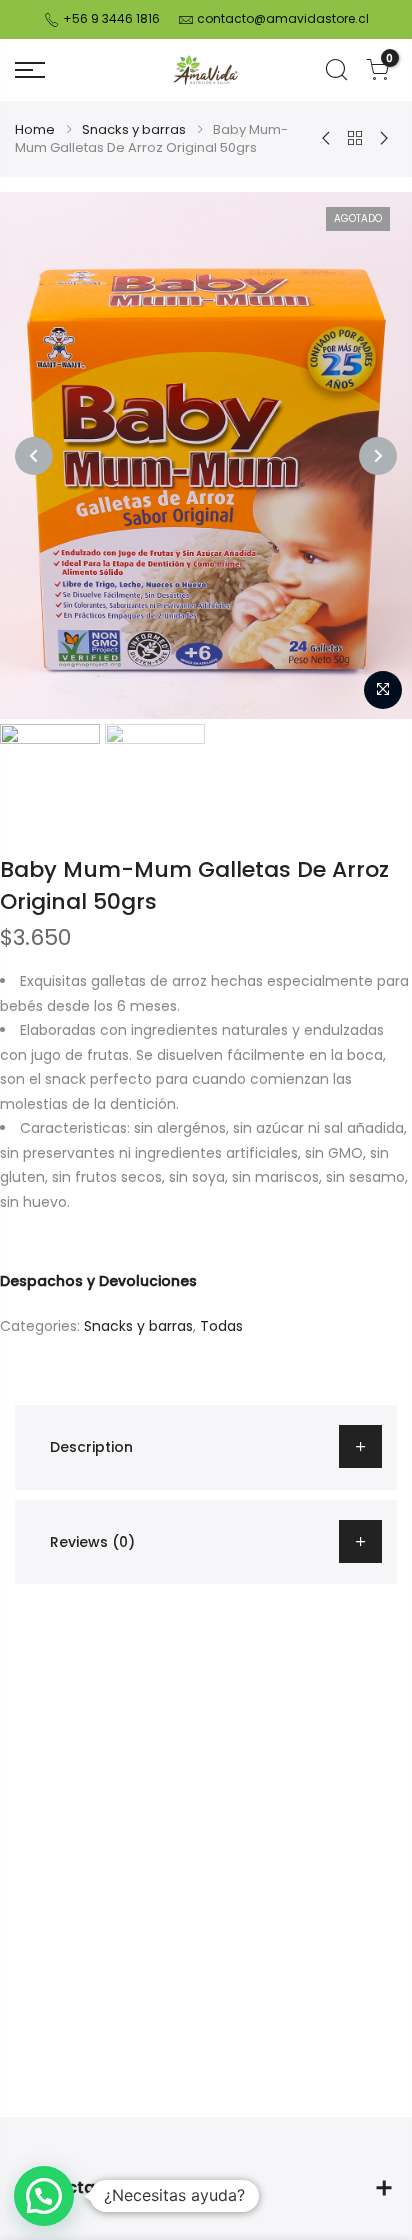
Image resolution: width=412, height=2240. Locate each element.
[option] (206, 455)
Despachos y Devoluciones (98, 1281)
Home (35, 129)
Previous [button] (34, 456)
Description (91, 1447)
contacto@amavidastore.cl (283, 18)
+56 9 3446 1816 (110, 18)
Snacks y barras (134, 129)
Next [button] (378, 456)
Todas (221, 1326)
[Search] (336, 70)
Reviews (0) (92, 1542)
